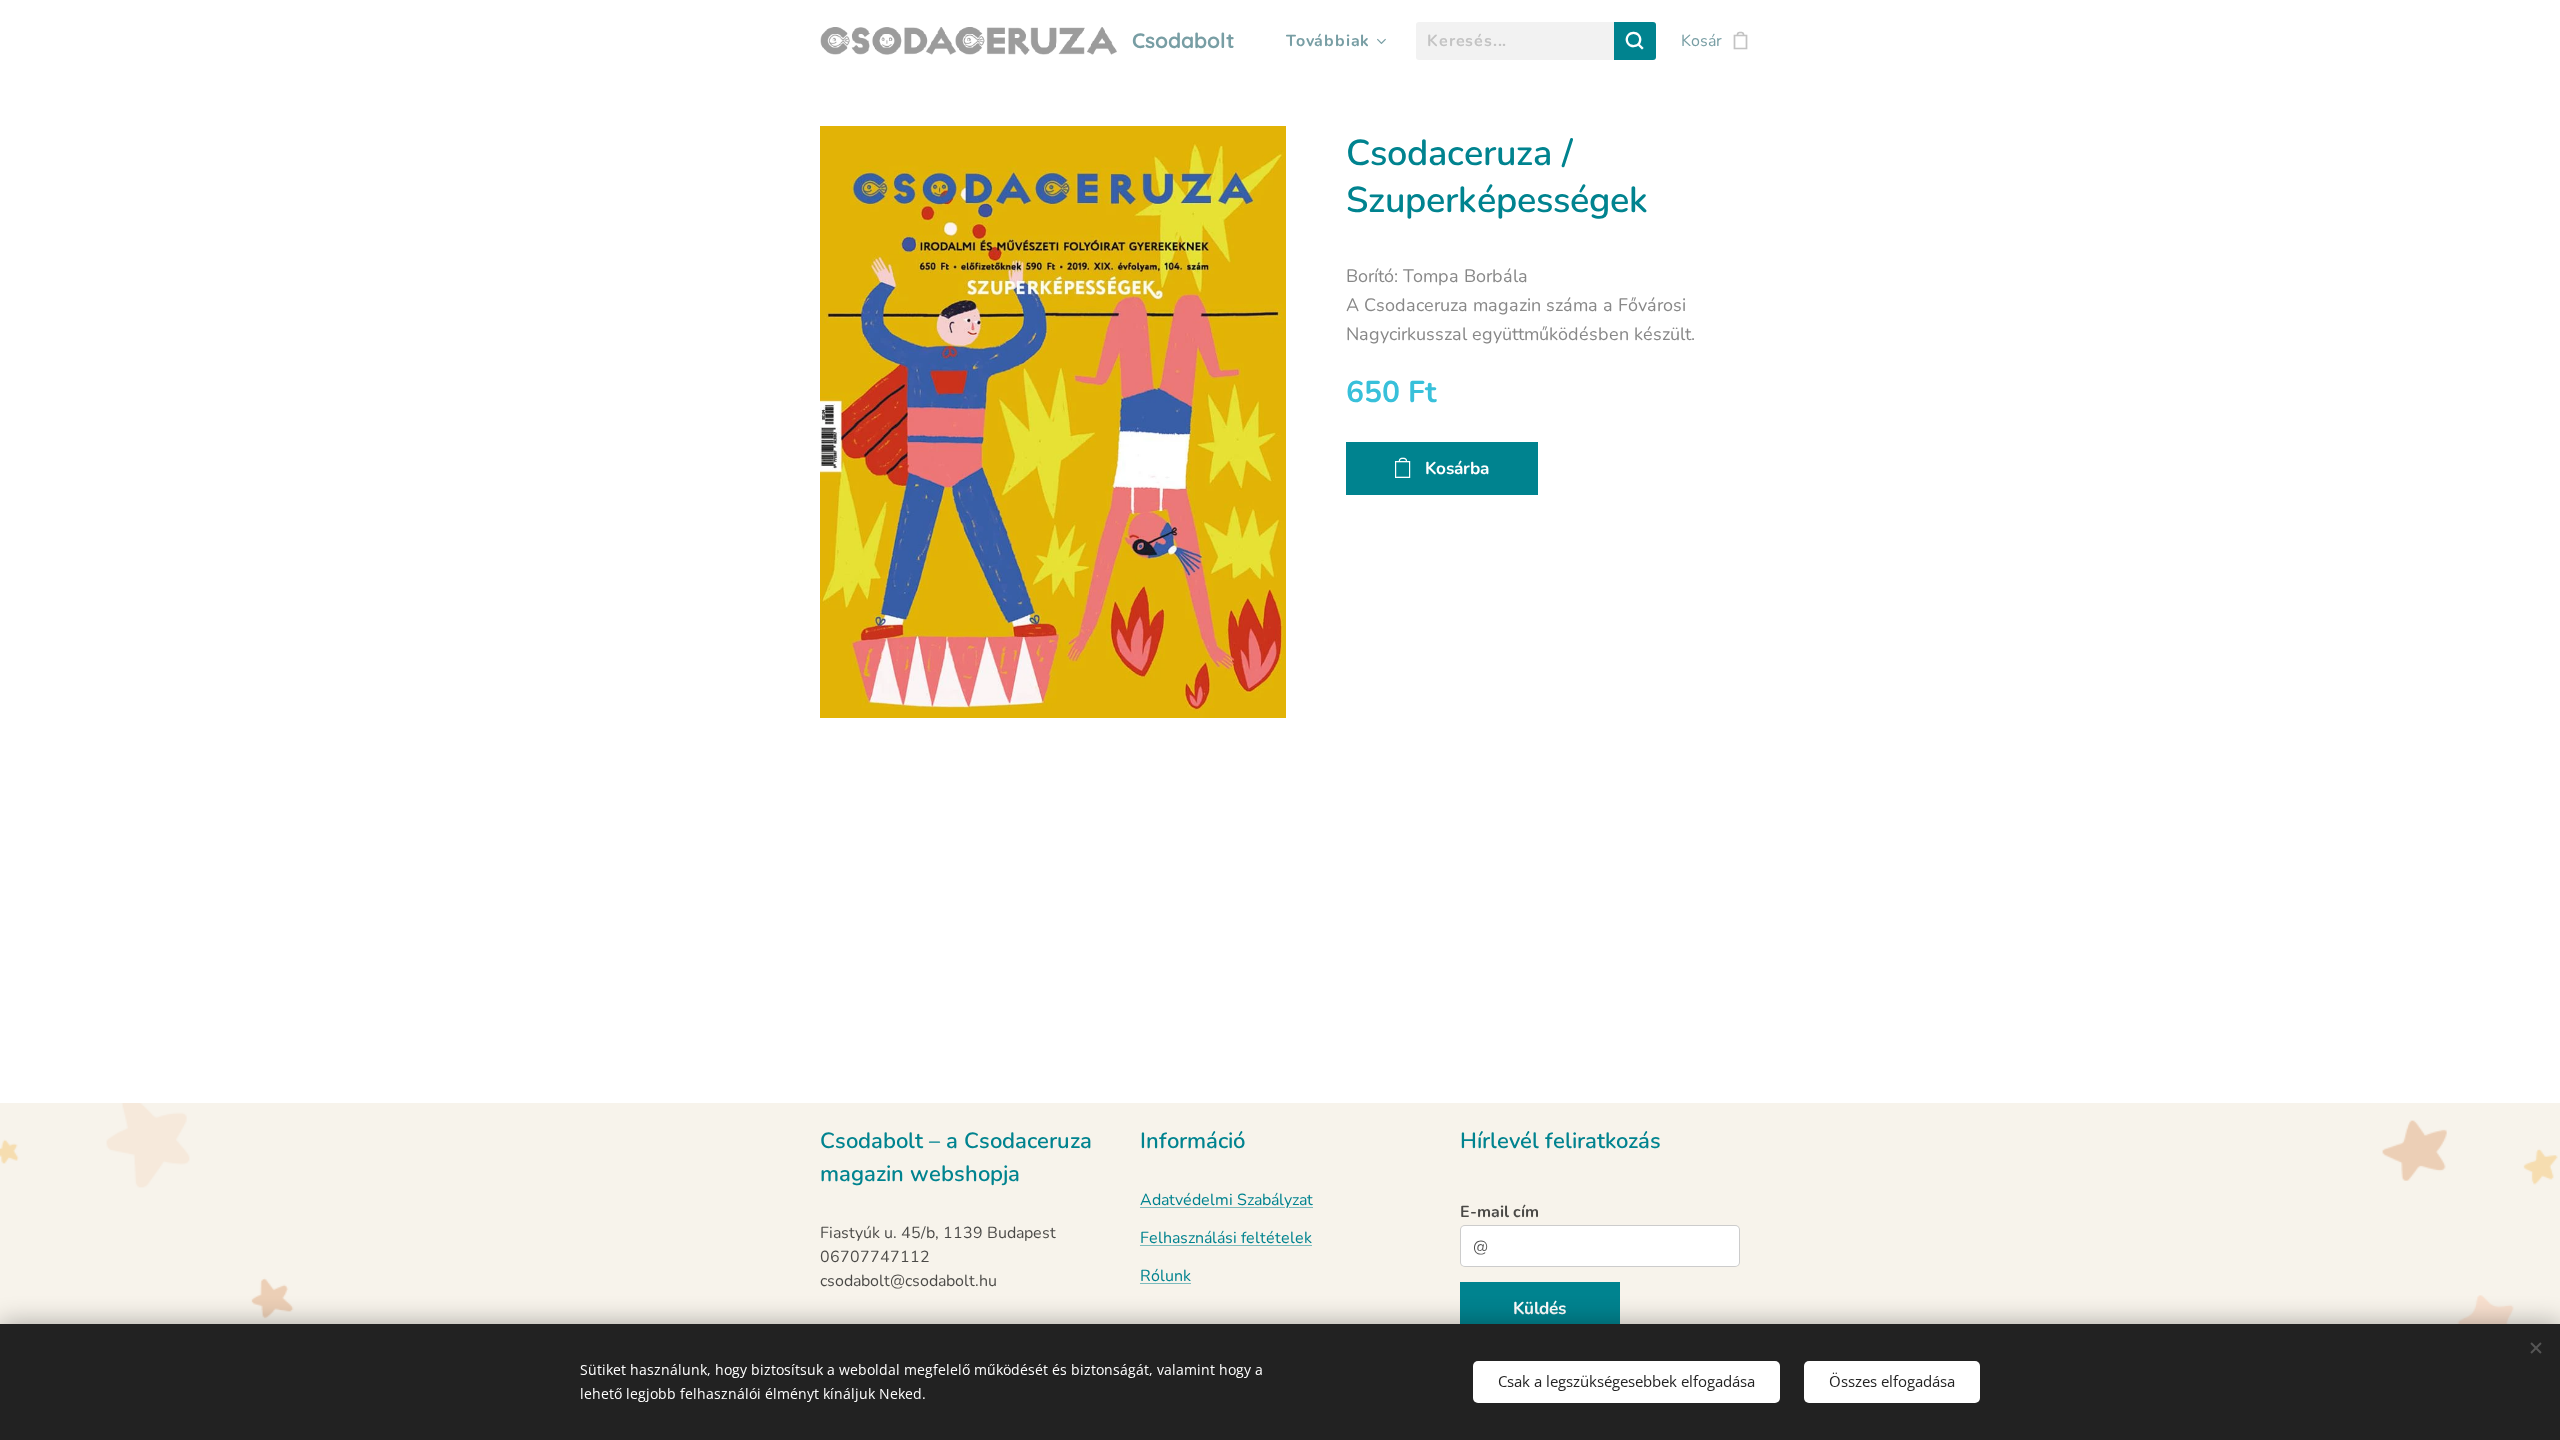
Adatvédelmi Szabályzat (1226, 1200)
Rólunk (1165, 1276)
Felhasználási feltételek (1226, 1238)
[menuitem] (1333, 41)
